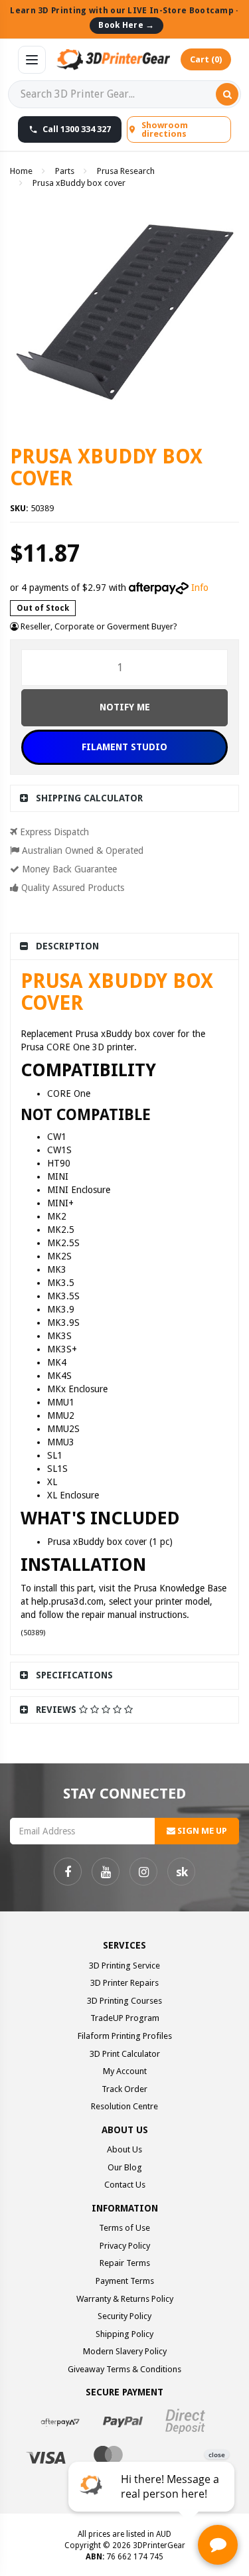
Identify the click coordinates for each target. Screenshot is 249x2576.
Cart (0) (206, 59)
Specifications (74, 1675)
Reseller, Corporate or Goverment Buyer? (98, 626)
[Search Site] (227, 94)
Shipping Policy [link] (124, 2334)
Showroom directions (165, 129)
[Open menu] (32, 60)
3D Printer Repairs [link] (124, 1983)
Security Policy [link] (124, 2316)
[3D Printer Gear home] (113, 60)
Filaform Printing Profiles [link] (125, 2036)
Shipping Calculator (89, 798)
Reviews (57, 1710)
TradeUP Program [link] (125, 2018)
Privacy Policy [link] (125, 2246)
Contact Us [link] (125, 2185)
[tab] (124, 798)
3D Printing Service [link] (124, 1966)
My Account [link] (125, 2071)
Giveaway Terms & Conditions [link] (124, 2369)
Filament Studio (124, 747)
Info (200, 588)
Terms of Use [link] (124, 2228)
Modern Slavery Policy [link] (125, 2351)
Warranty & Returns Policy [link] (125, 2299)
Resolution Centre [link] (124, 2106)
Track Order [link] (124, 2089)
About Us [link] (124, 2149)
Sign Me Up (201, 1831)
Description (67, 946)
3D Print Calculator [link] (125, 2054)
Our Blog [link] (125, 2167)
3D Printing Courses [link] (124, 2001)
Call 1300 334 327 (77, 129)
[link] (68, 1872)
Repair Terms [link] (125, 2263)
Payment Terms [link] (125, 2281)
